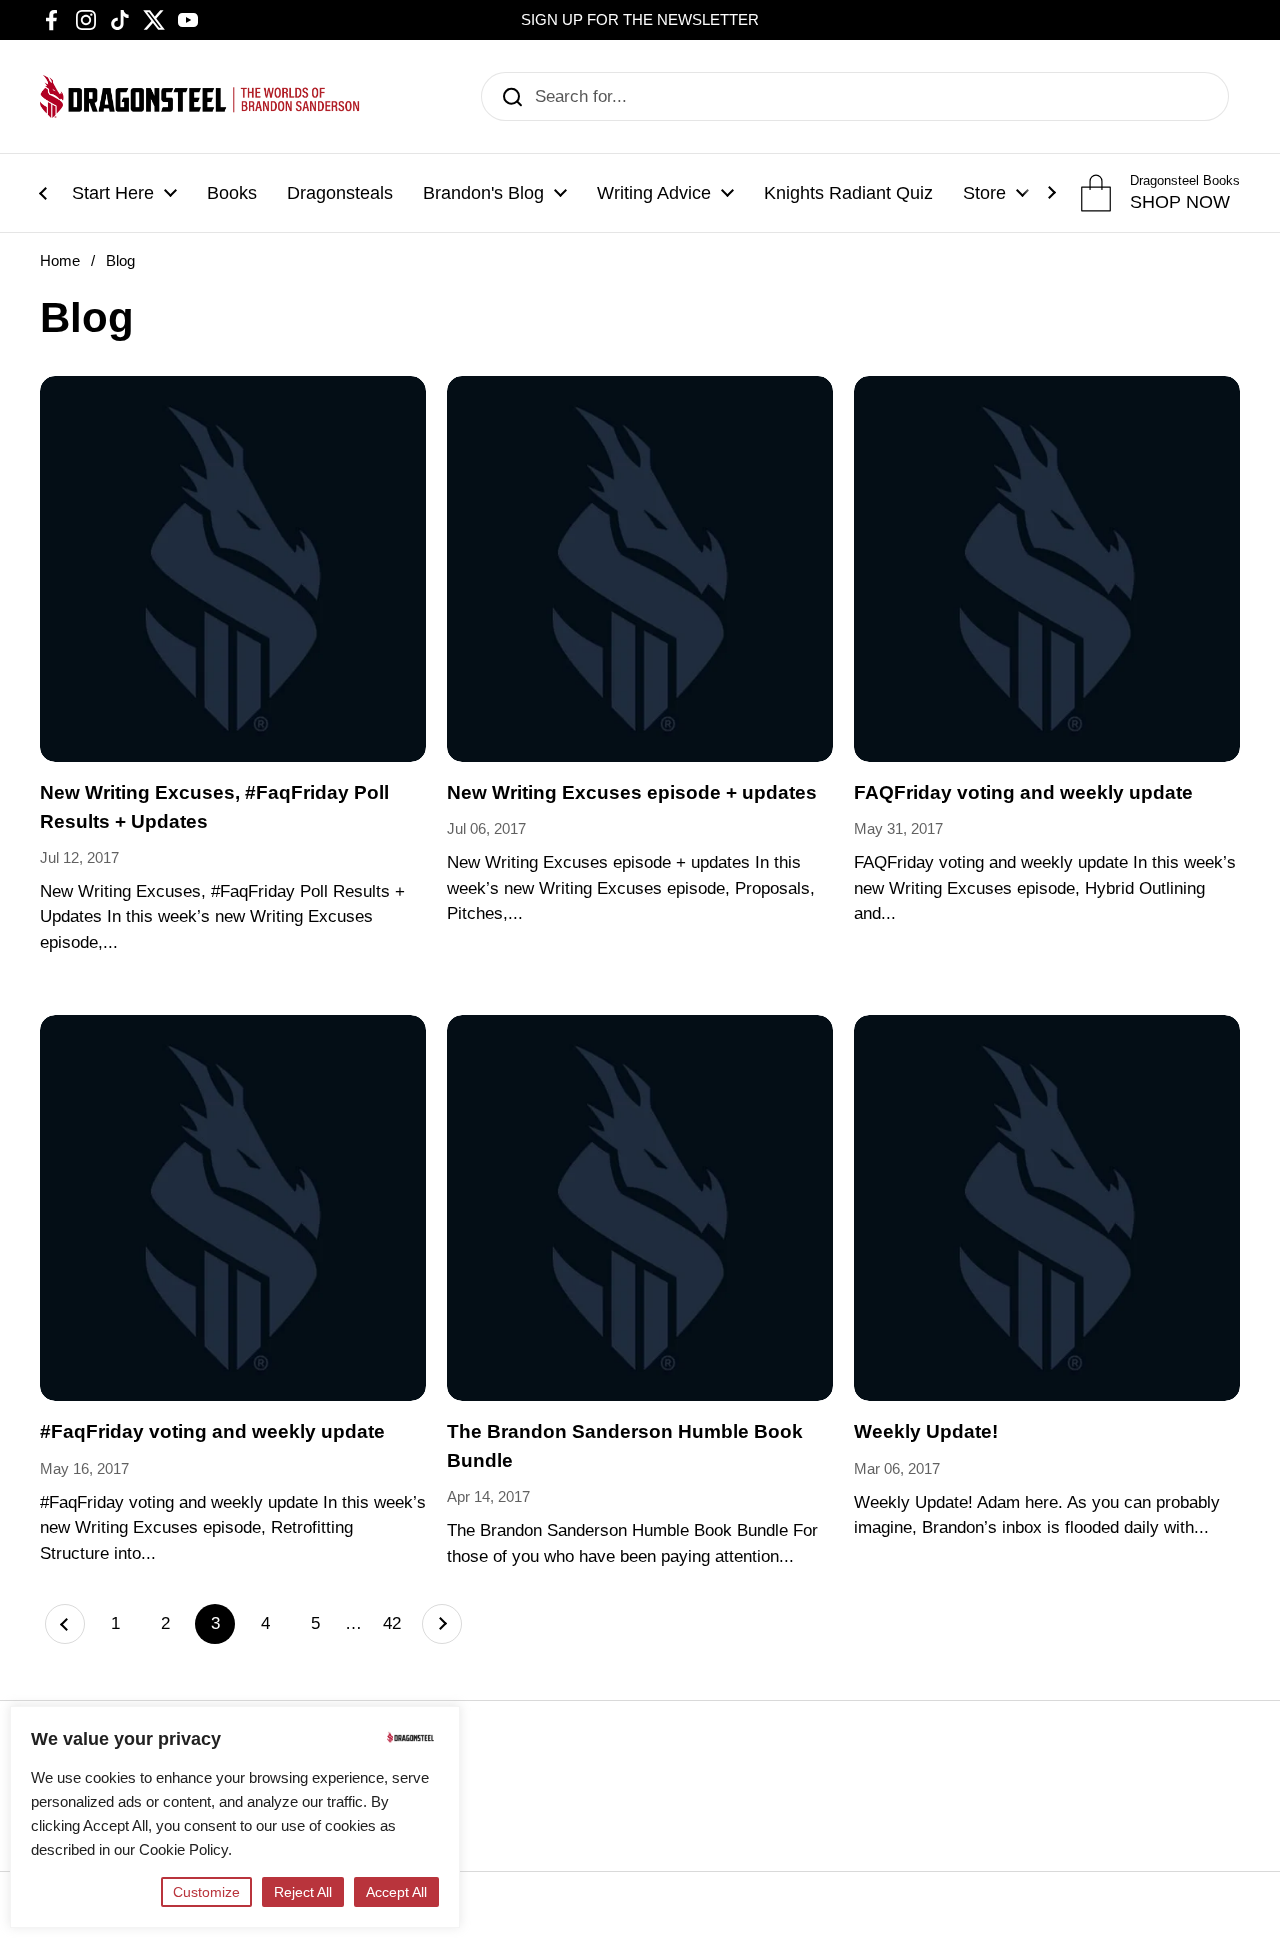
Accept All (396, 1892)
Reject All (303, 1892)
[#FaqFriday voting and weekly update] (233, 1208)
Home (60, 261)
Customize (206, 1892)
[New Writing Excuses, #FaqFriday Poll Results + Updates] (233, 569)
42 (397, 1623)
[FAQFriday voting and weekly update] (1047, 569)
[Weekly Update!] (1047, 1208)
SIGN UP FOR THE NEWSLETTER (640, 20)
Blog (120, 261)
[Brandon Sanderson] (200, 96)
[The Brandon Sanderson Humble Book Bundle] (640, 1208)
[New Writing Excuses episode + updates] (640, 569)
